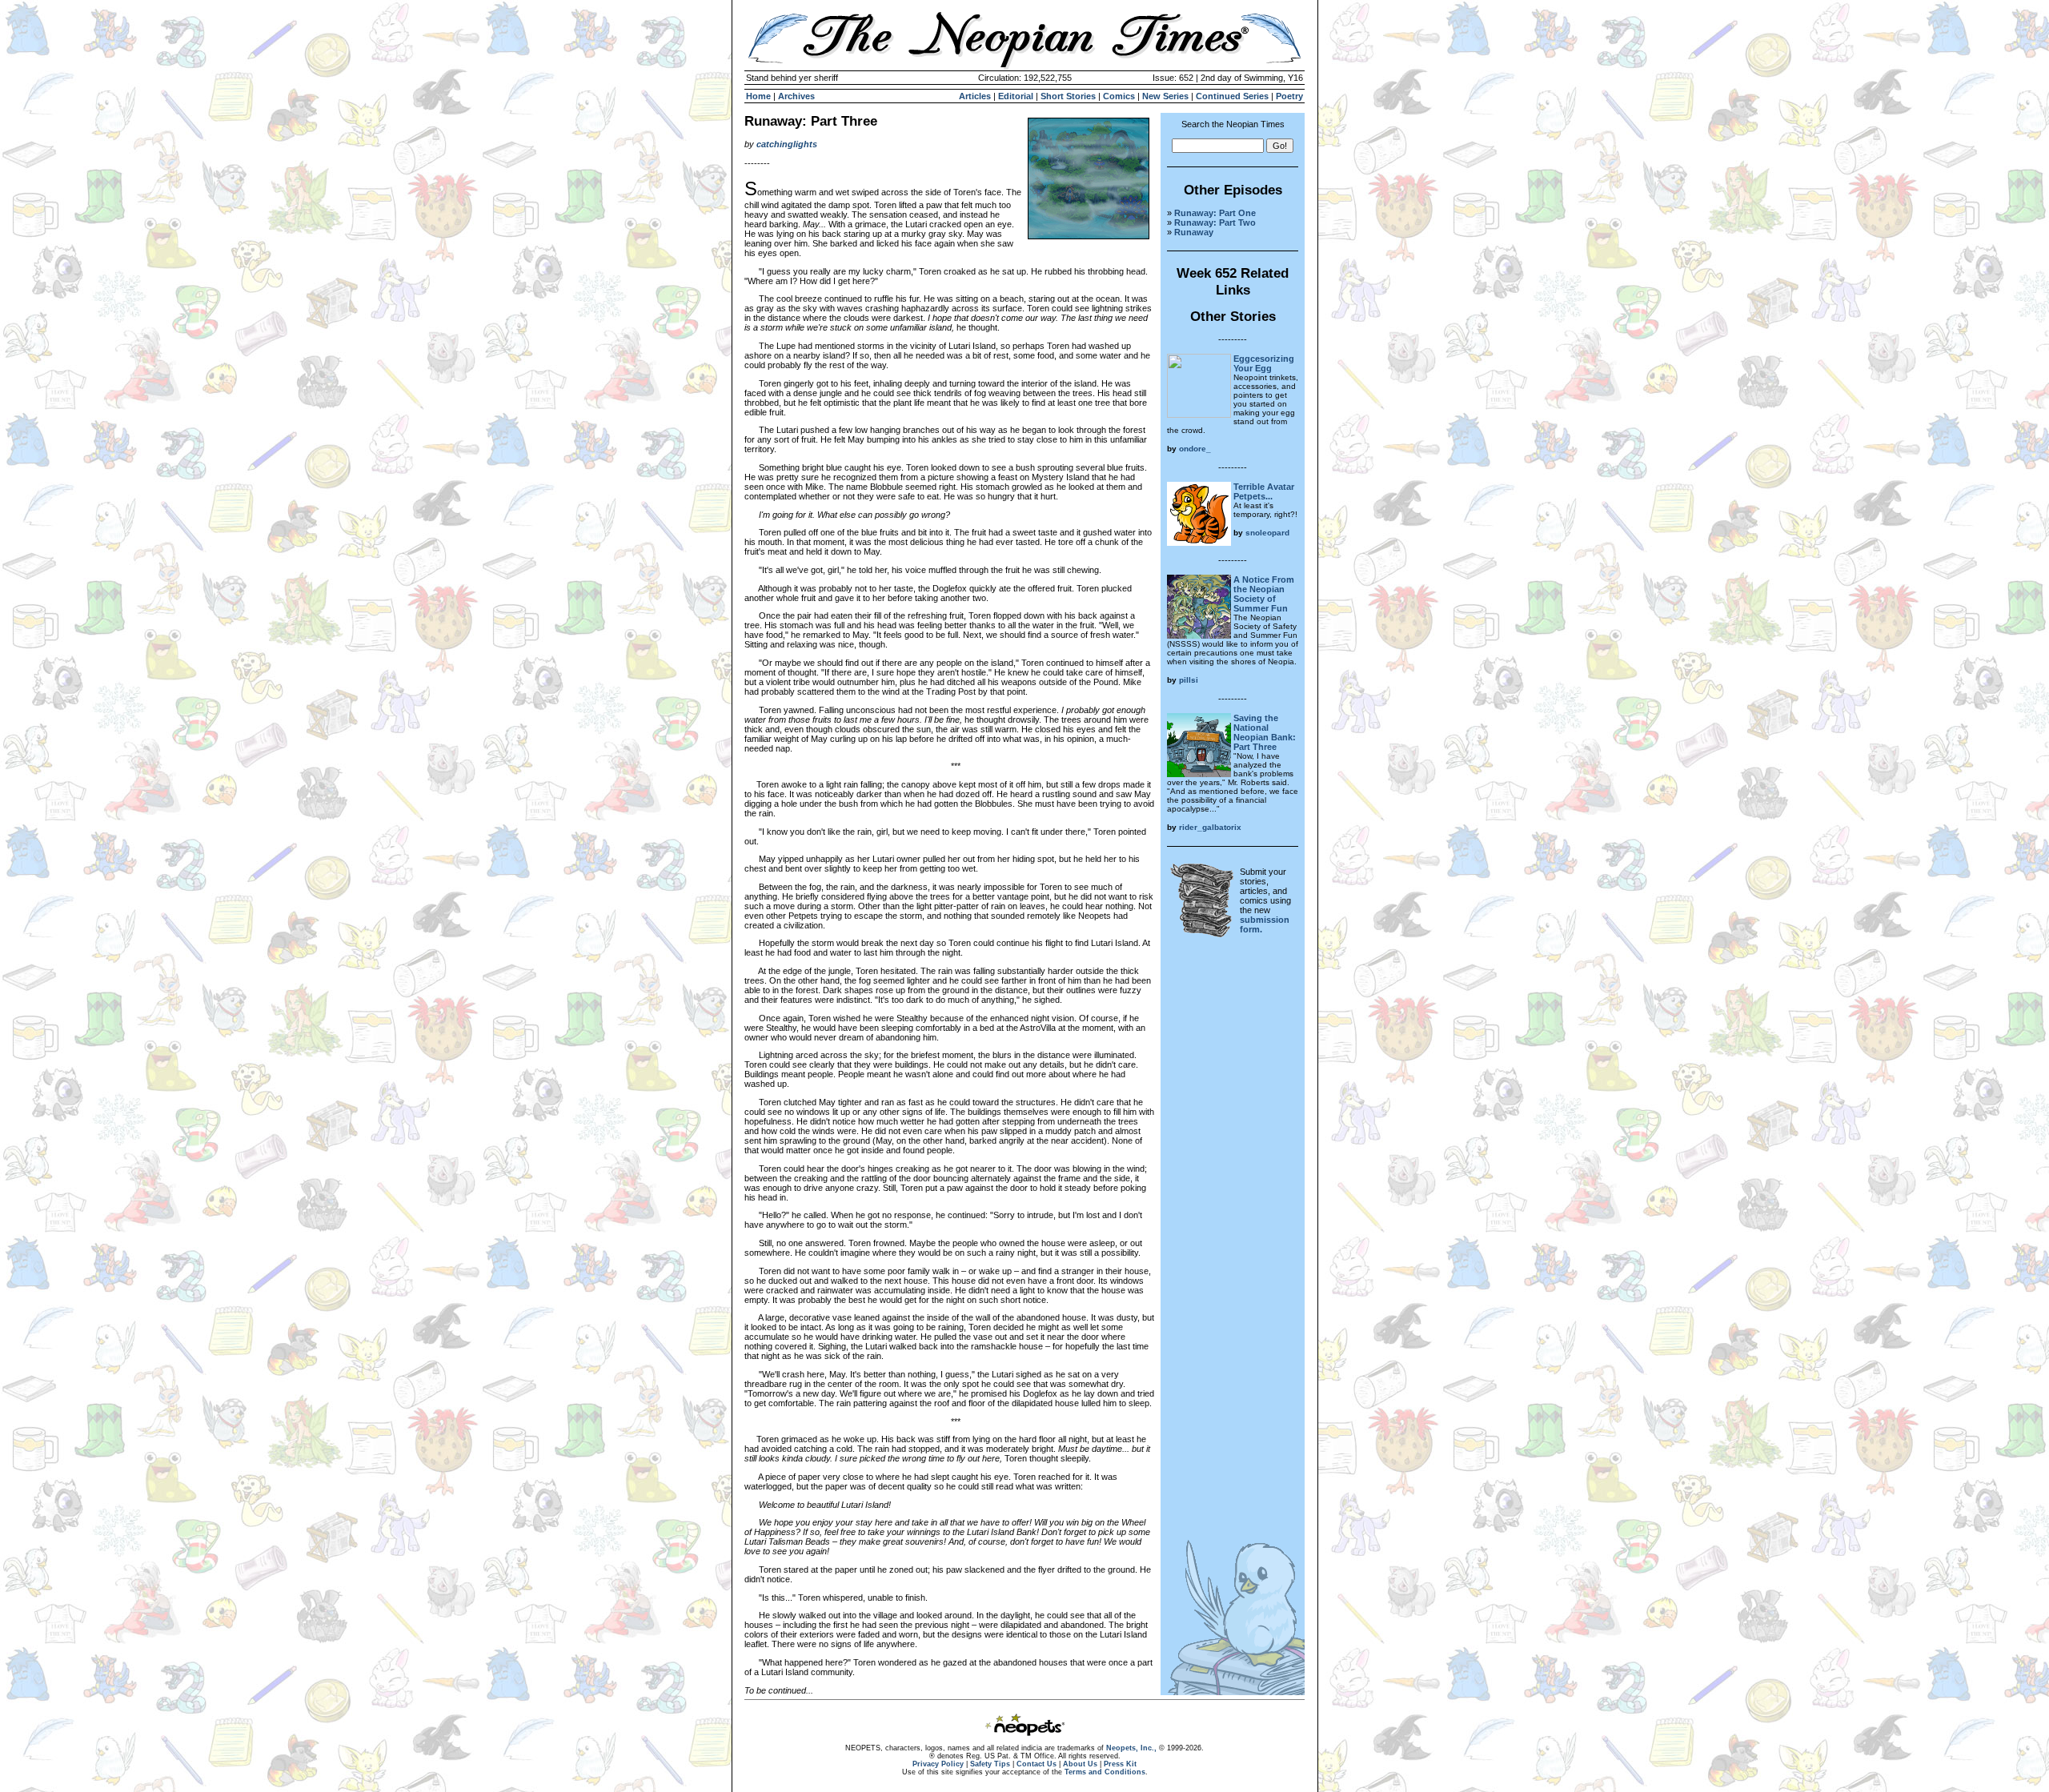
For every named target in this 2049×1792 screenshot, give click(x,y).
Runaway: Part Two (1215, 222)
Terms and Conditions (1105, 1772)
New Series (1165, 96)
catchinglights (787, 144)
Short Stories (1068, 96)
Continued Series (1232, 96)
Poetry (1289, 96)
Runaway (1194, 232)
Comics (1119, 96)
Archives (796, 96)
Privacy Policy (938, 1764)
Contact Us (1037, 1764)
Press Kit (1120, 1764)
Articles (975, 96)
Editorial (1016, 96)
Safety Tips (990, 1764)
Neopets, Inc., (1131, 1748)
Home (758, 96)
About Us (1080, 1764)
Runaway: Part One (1215, 213)
